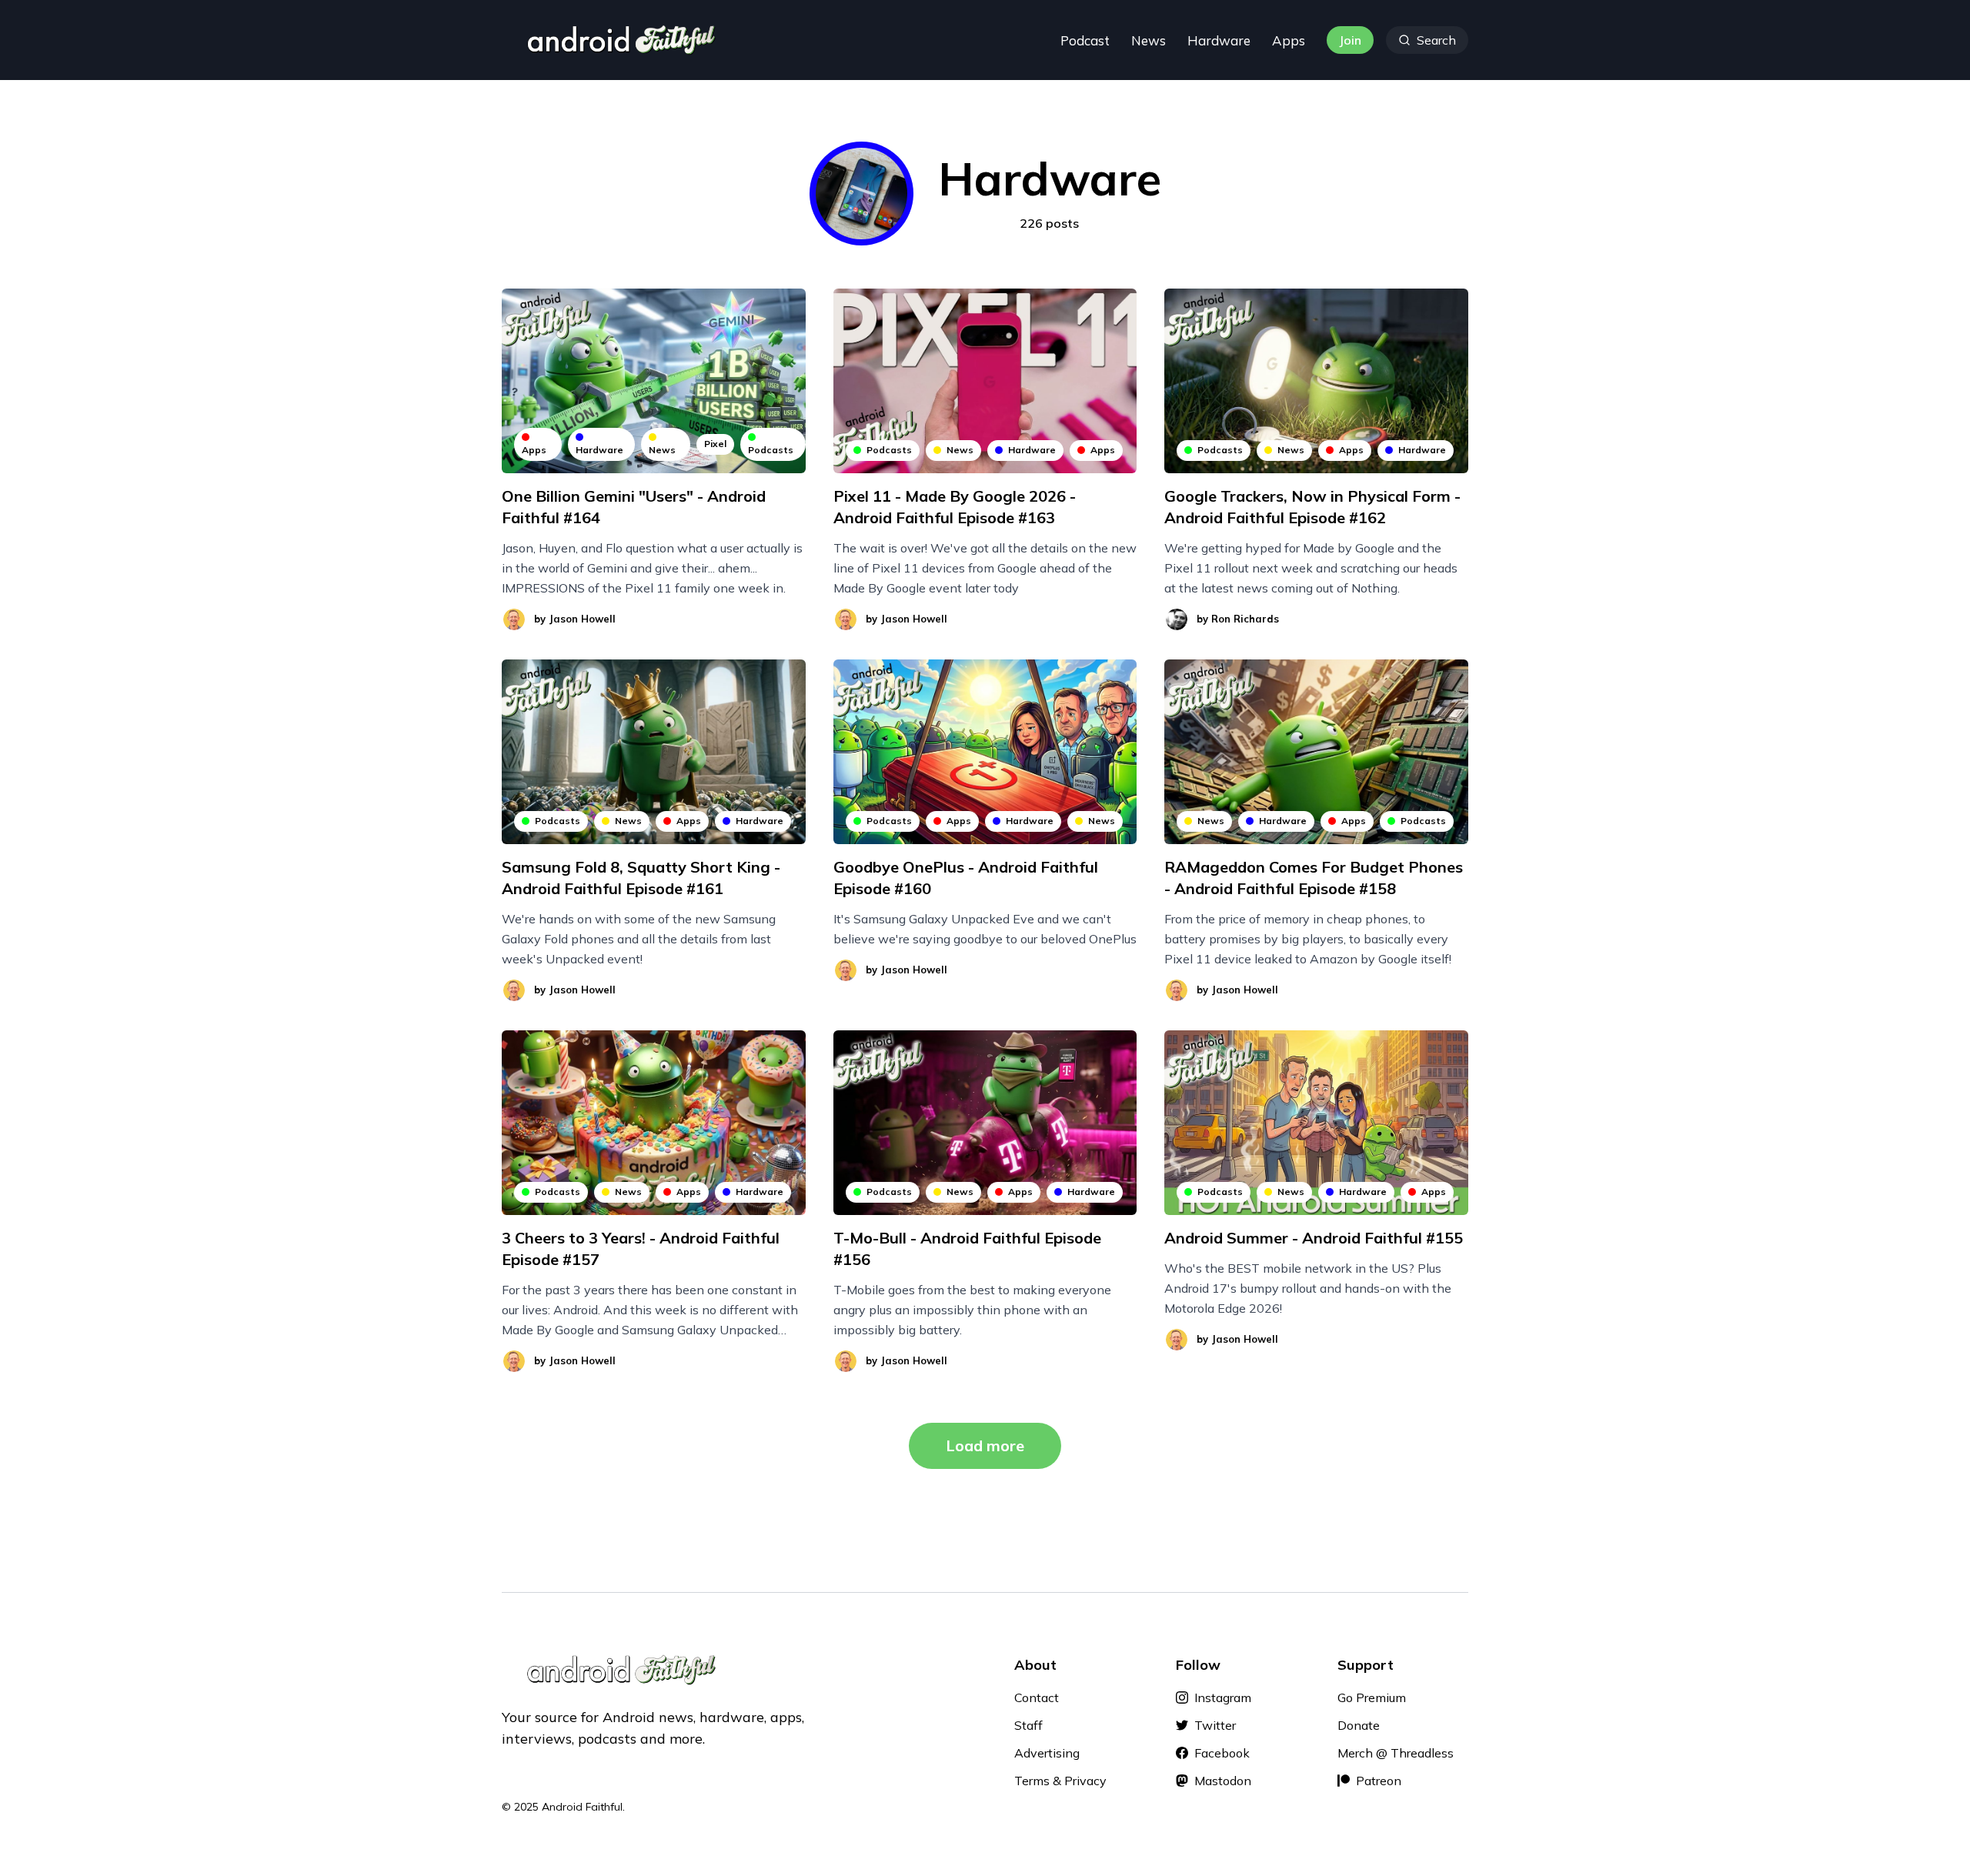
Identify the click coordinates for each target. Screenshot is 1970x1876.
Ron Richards (1245, 619)
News (1149, 40)
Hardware (1219, 40)
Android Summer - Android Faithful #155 (1314, 1238)
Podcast (1085, 40)
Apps (1289, 40)
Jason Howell (582, 619)
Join (1350, 40)
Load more (985, 1445)
